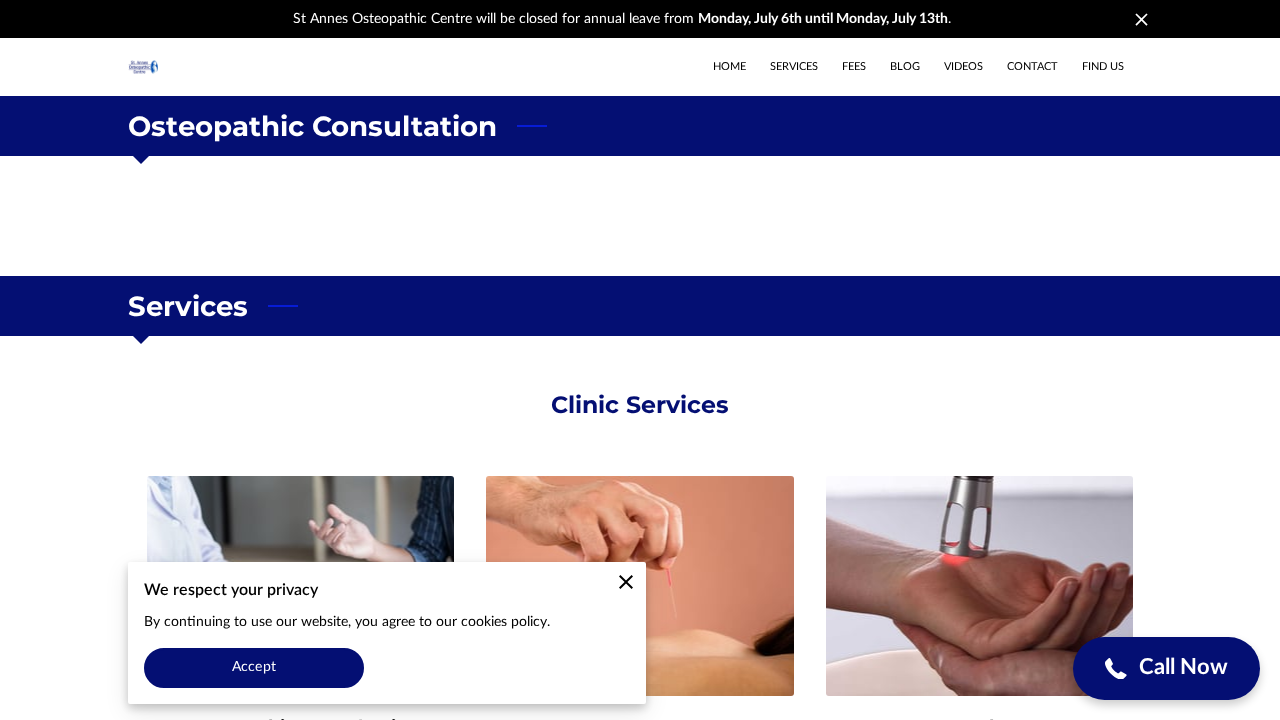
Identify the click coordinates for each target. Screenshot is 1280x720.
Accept (254, 667)
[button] (1166, 668)
